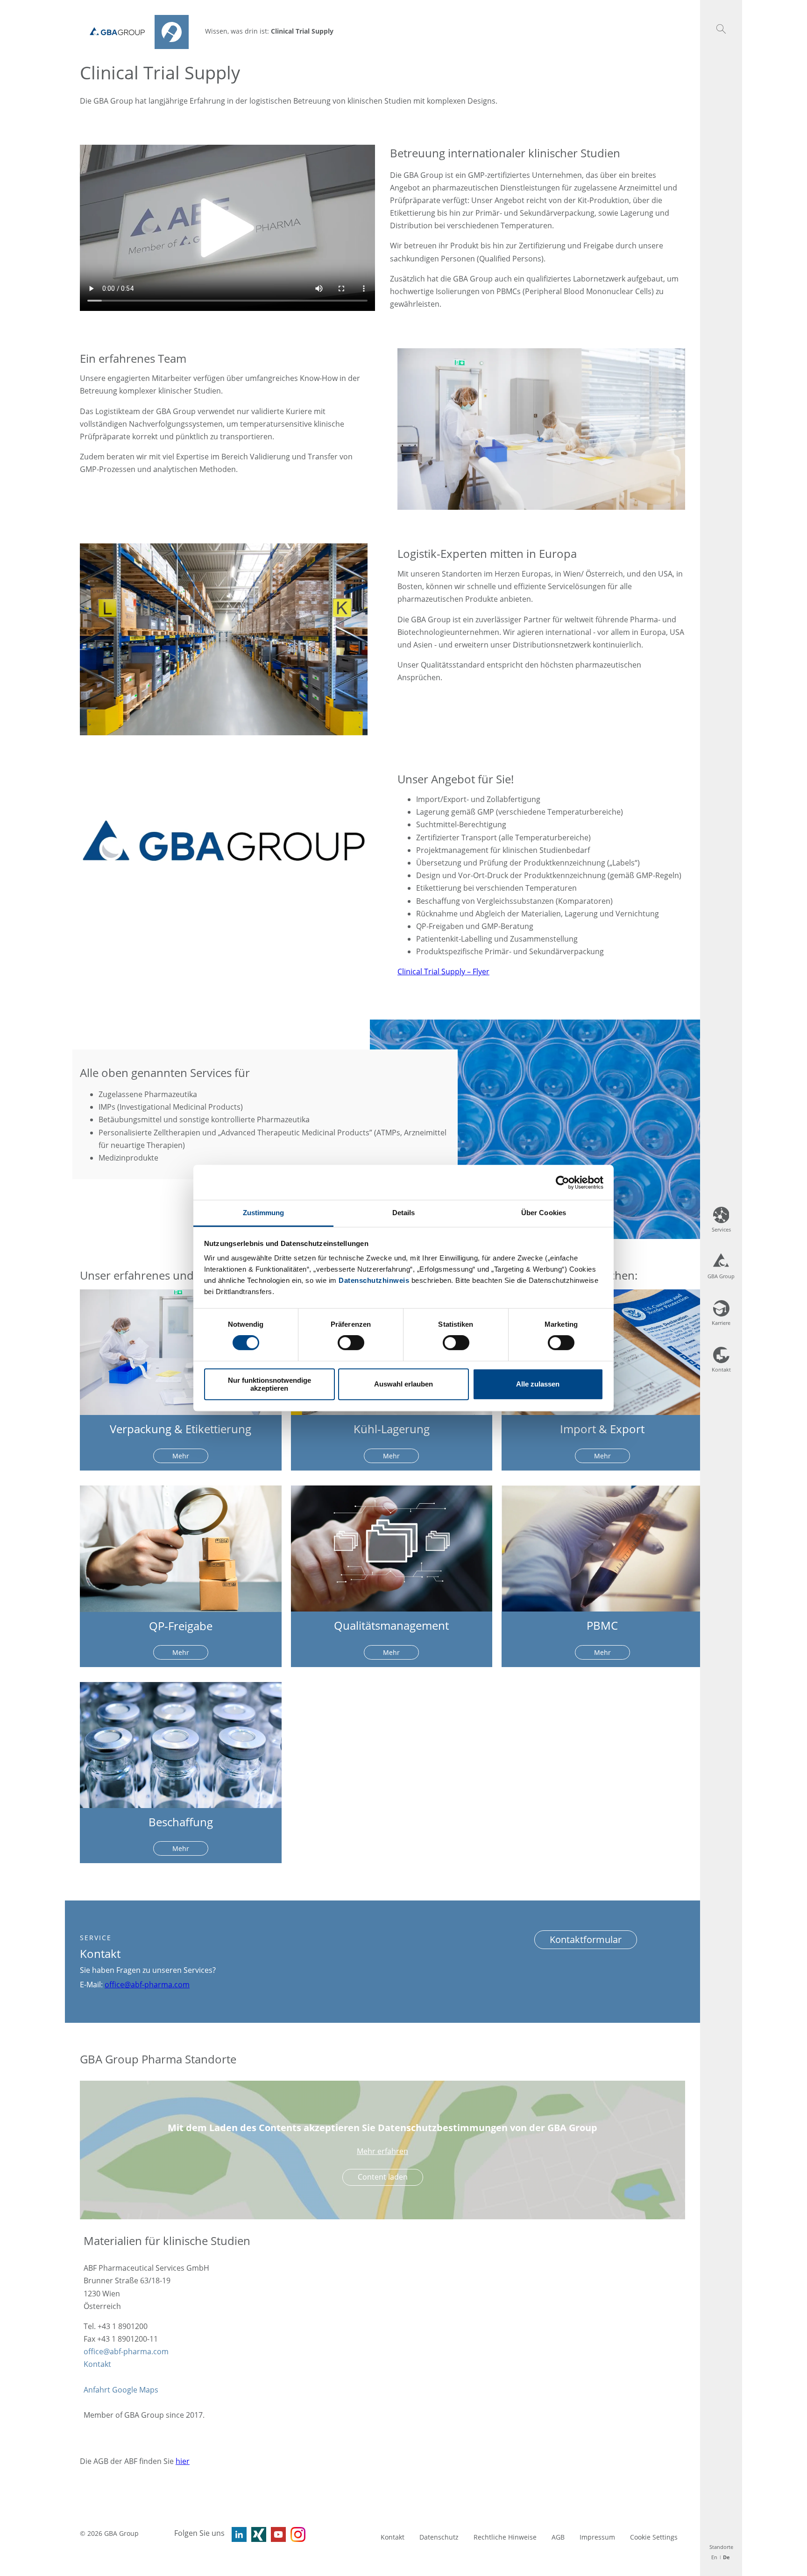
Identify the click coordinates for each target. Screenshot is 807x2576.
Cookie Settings (654, 2537)
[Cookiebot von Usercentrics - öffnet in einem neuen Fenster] (563, 1182)
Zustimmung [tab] (264, 1213)
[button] (180, 2241)
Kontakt (97, 2364)
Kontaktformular (586, 1939)
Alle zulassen (538, 1384)
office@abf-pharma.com (147, 1985)
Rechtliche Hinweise (505, 2537)
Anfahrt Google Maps (121, 2390)
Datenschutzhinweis (374, 1280)
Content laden (383, 2177)
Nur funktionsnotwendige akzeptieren (269, 1384)
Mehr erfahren (382, 2151)
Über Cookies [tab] (544, 1213)
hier (183, 2461)
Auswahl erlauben (403, 1384)
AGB (558, 2537)
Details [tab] (404, 1213)
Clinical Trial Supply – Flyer (443, 971)
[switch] (351, 1343)
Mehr (181, 1456)
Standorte (721, 2547)
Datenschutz (439, 2537)
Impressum (597, 2537)
